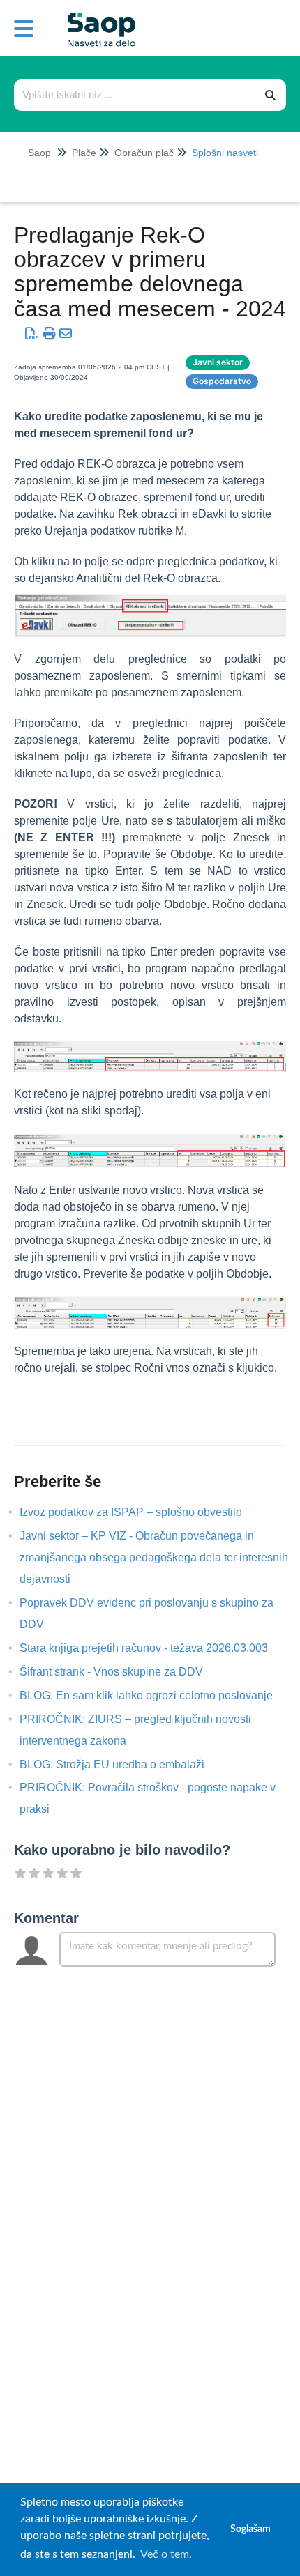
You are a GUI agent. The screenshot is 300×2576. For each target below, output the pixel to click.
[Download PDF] (31, 334)
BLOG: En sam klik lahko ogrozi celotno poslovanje (157, 1695)
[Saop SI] (96, 18)
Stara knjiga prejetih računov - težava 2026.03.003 (154, 1648)
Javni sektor (218, 362)
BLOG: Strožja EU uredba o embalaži (122, 1764)
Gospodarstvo (222, 381)
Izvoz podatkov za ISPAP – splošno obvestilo (141, 1512)
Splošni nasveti (225, 153)
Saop (39, 153)
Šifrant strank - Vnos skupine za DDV (122, 1672)
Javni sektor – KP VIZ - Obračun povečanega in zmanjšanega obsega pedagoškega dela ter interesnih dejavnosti (154, 1557)
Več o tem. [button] (166, 2554)
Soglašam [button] (250, 2529)
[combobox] (135, 95)
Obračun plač (144, 153)
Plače (84, 153)
